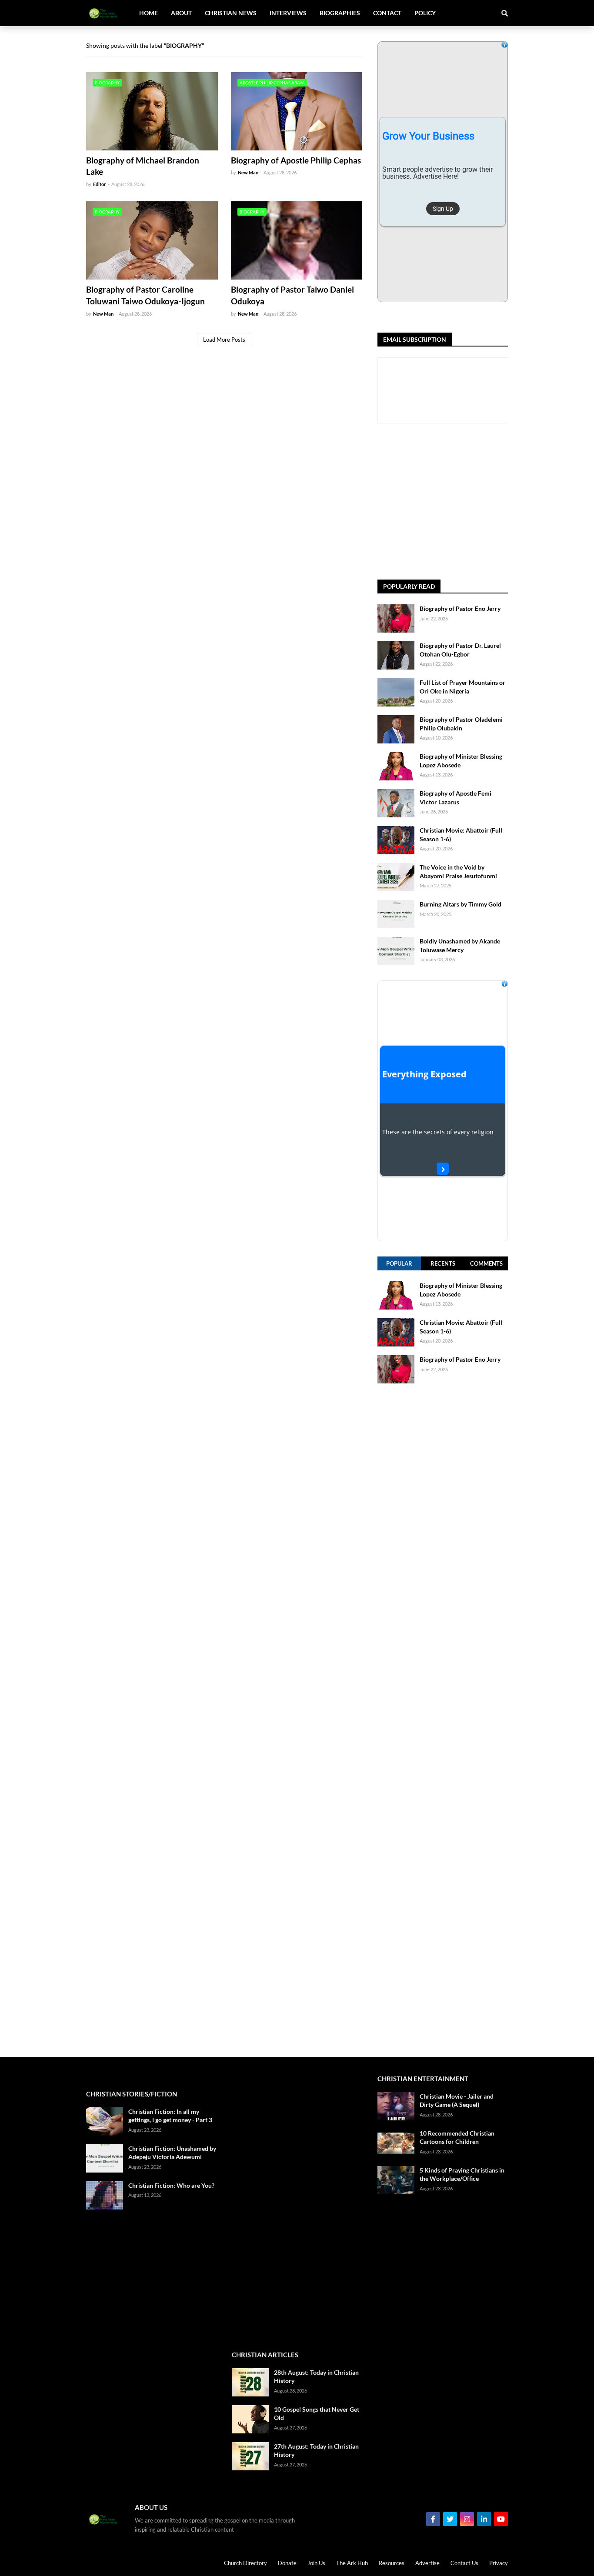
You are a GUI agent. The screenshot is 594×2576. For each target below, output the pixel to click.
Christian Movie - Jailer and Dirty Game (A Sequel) (457, 2101)
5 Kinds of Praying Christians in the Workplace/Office (462, 2174)
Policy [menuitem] (425, 13)
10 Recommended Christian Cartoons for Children (457, 2138)
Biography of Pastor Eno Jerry (460, 608)
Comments (486, 1263)
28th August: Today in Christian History (316, 2377)
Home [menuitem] (148, 13)
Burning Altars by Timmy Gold (461, 904)
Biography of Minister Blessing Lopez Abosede (461, 761)
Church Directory (245, 2563)
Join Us (316, 2563)
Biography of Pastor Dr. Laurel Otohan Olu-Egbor (460, 650)
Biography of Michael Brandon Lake (143, 166)
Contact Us (464, 2563)
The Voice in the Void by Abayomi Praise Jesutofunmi (458, 871)
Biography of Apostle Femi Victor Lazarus (456, 798)
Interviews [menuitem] (288, 13)
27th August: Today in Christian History (316, 2451)
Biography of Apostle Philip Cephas (296, 160)
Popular (399, 1263)
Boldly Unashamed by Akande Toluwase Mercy (460, 945)
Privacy (499, 2563)
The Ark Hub (352, 2563)
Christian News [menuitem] (231, 13)
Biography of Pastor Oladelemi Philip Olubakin (461, 724)
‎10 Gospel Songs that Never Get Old (317, 2414)
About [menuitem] (181, 13)
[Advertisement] (486, 502)
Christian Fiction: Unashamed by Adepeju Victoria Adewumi (172, 2153)
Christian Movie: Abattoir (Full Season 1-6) (461, 835)
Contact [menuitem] (387, 13)
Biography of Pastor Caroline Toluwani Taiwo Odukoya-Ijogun (145, 295)
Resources (392, 2563)
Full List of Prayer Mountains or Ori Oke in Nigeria (462, 687)
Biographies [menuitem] (340, 13)
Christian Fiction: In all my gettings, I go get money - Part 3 (170, 2116)
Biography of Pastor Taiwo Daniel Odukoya (292, 295)
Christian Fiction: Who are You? (171, 2185)
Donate (287, 2563)
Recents (443, 1263)
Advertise (427, 2563)
